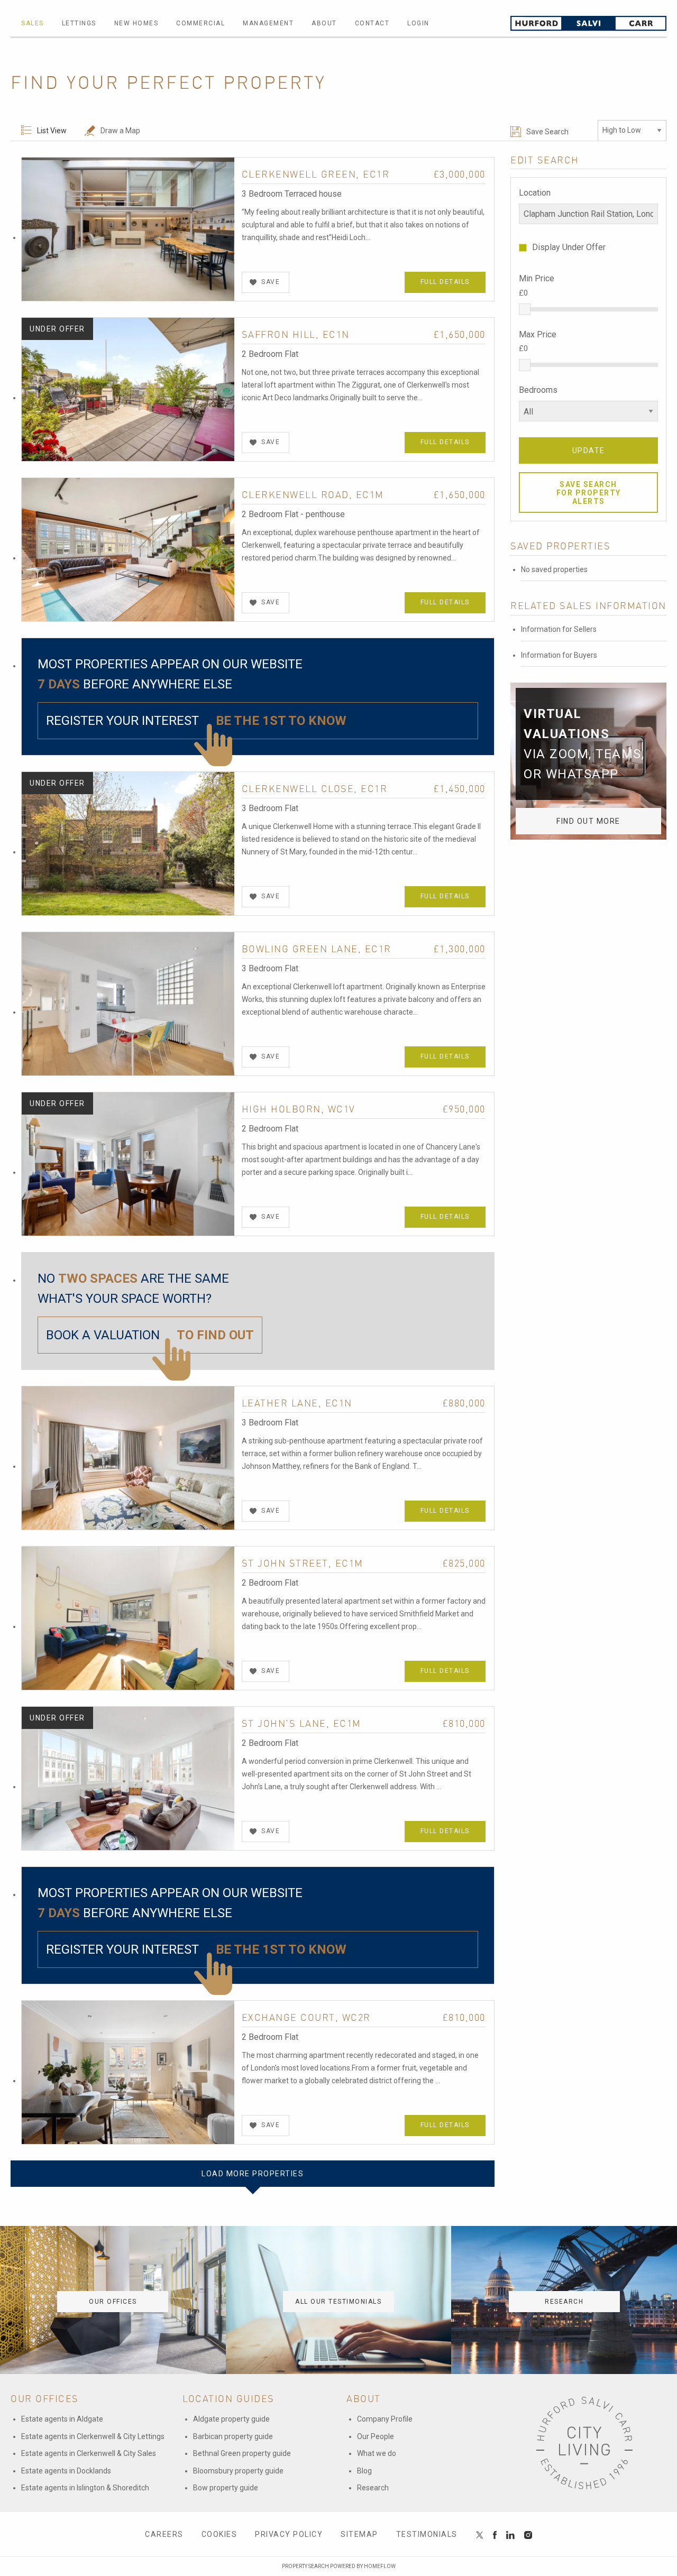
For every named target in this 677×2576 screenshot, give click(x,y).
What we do (377, 2453)
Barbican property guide (233, 2436)
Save (271, 282)
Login (418, 23)
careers (164, 2534)
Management (268, 23)
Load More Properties (253, 2174)
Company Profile (385, 2419)
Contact (372, 23)
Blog (364, 2471)
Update (589, 450)
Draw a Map (120, 131)
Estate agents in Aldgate (62, 2419)
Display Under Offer (569, 247)
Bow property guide (226, 2488)
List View (52, 131)
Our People (376, 2436)
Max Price (538, 334)
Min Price (537, 278)
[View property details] (128, 228)
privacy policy (289, 2534)
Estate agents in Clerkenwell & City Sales (89, 2453)
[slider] (525, 309)
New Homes (136, 23)
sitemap (359, 2534)
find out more (588, 821)
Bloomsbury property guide (238, 2471)
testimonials (427, 2534)
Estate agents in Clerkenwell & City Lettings (93, 2436)
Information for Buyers (559, 655)
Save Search (547, 132)
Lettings (79, 23)
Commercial (200, 23)
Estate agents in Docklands (66, 2471)
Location (535, 193)
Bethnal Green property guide (242, 2453)
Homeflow (380, 2566)
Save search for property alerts (589, 493)
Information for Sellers (559, 629)
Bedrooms (538, 390)
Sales (33, 23)
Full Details (445, 282)
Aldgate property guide (231, 2419)
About (324, 23)
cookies (219, 2534)
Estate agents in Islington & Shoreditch (85, 2488)
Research (373, 2488)
